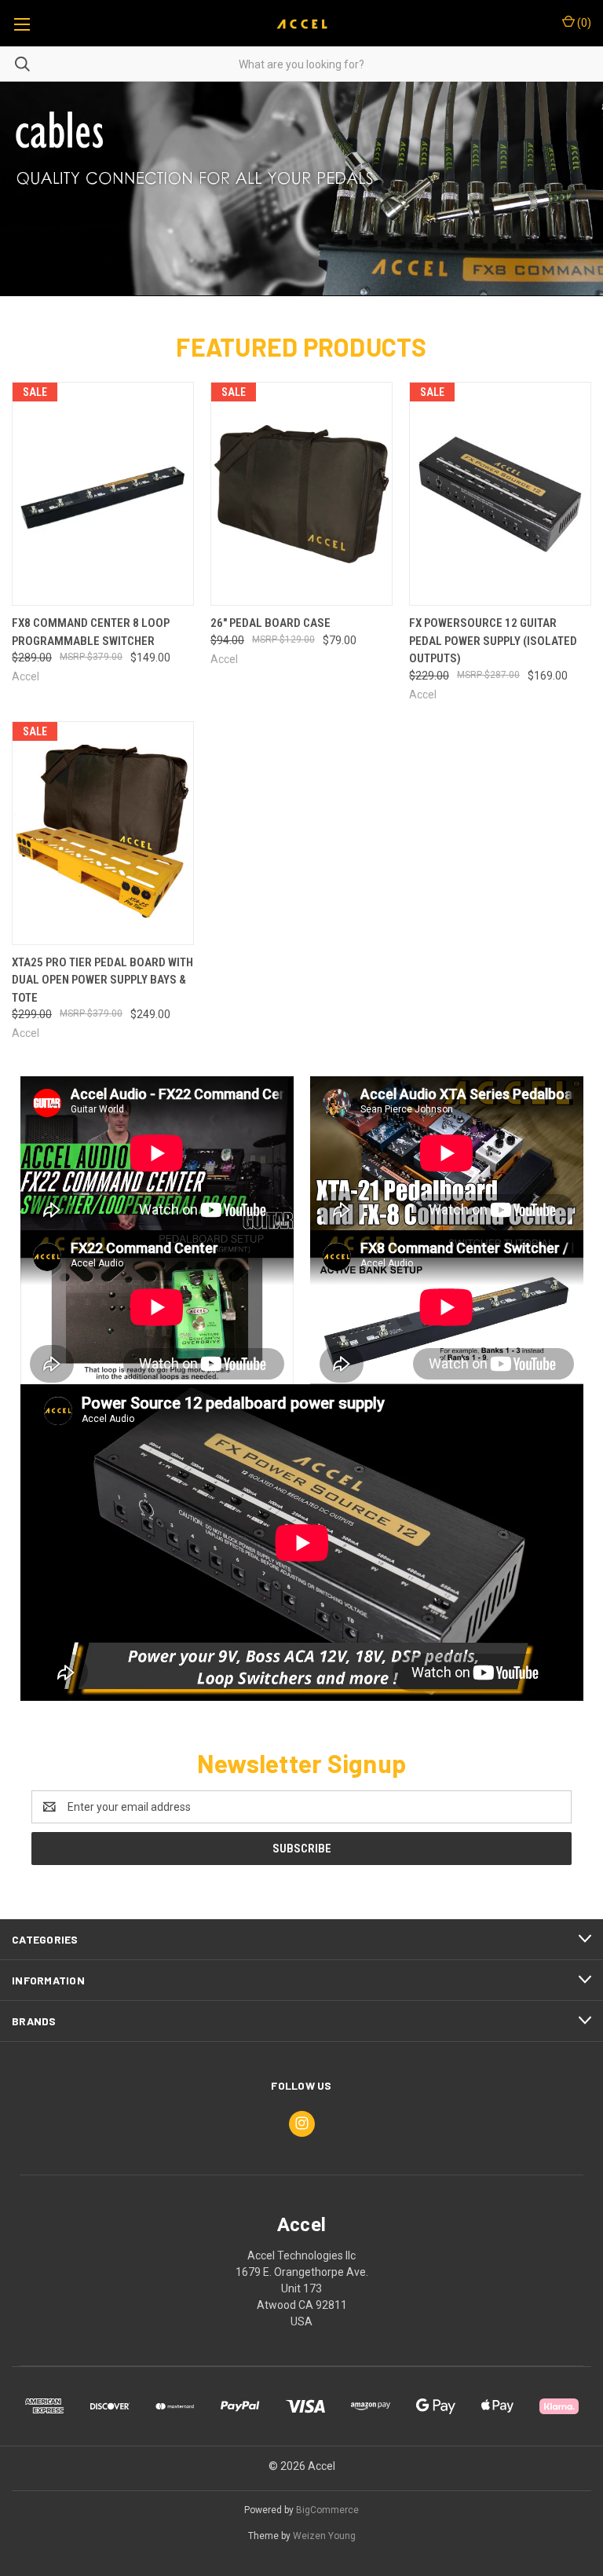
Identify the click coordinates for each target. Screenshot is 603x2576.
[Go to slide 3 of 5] (26, 189)
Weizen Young (324, 2536)
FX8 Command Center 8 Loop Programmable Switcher (91, 632)
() (583, 23)
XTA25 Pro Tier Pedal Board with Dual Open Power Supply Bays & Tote (102, 980)
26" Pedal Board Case (270, 623)
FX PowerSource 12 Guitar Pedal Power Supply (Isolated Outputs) (493, 641)
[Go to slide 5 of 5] (577, 189)
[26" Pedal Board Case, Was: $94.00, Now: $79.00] (301, 494)
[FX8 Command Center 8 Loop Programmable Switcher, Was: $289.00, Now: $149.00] (103, 494)
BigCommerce (327, 2510)
